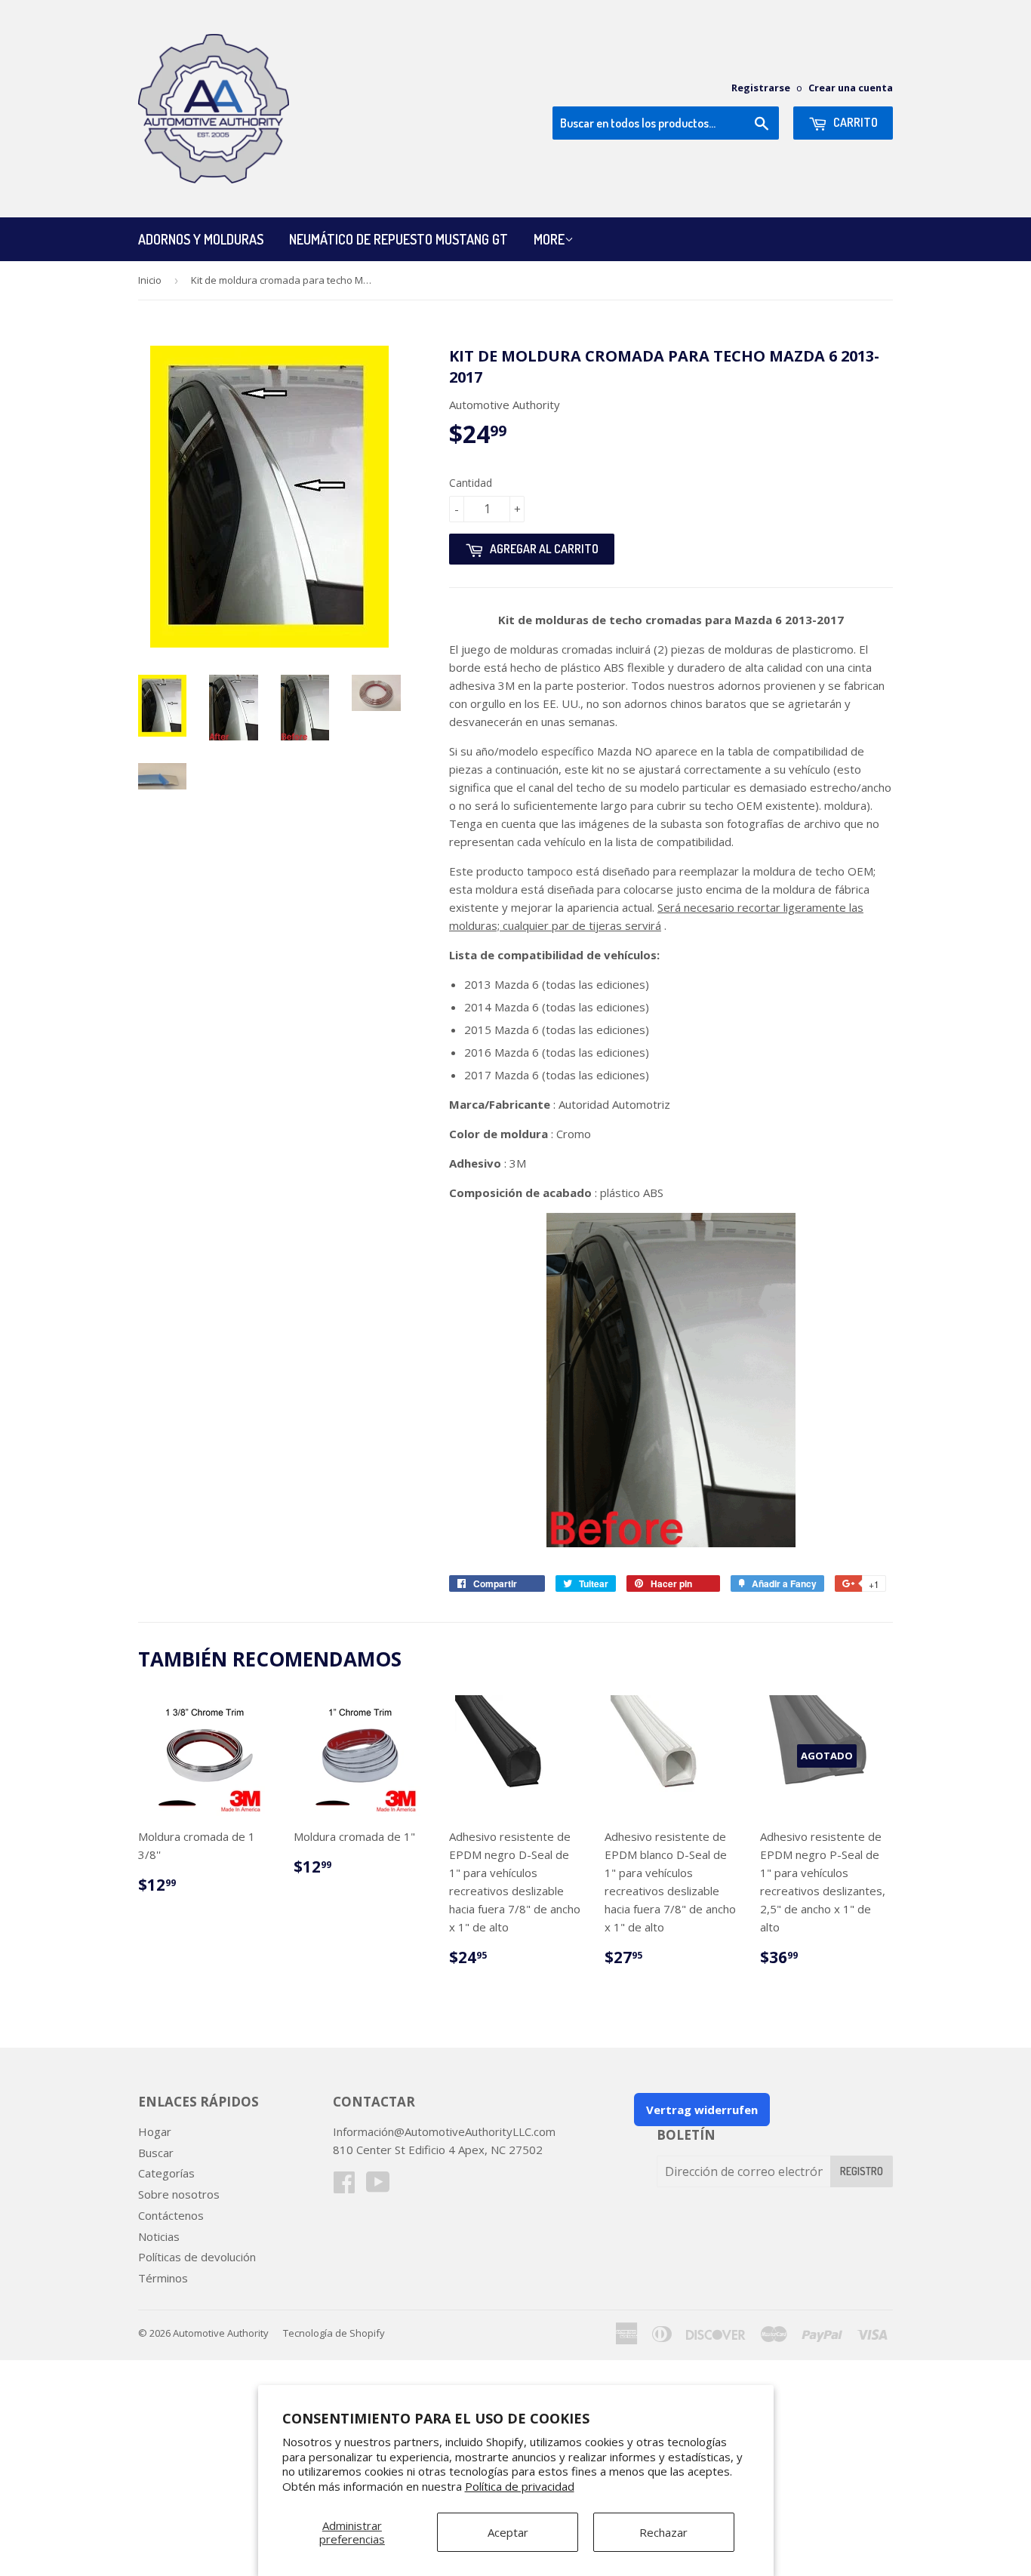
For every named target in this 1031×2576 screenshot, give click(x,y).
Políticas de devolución (197, 2257)
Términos (163, 2278)
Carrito (854, 122)
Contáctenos (171, 2215)
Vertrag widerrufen (702, 2110)
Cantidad (471, 483)
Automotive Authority (221, 2333)
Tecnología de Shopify (334, 2333)
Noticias (159, 2236)
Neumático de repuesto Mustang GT (399, 239)
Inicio (150, 280)
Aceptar (508, 2532)
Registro (862, 2171)
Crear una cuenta (851, 88)
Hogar (155, 2131)
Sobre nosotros (179, 2194)
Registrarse (761, 88)
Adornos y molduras (201, 239)
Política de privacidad (520, 2486)
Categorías (166, 2173)
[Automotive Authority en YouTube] (378, 2187)
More (549, 239)
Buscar (156, 2153)
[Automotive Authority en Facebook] (344, 2187)
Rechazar (663, 2532)
